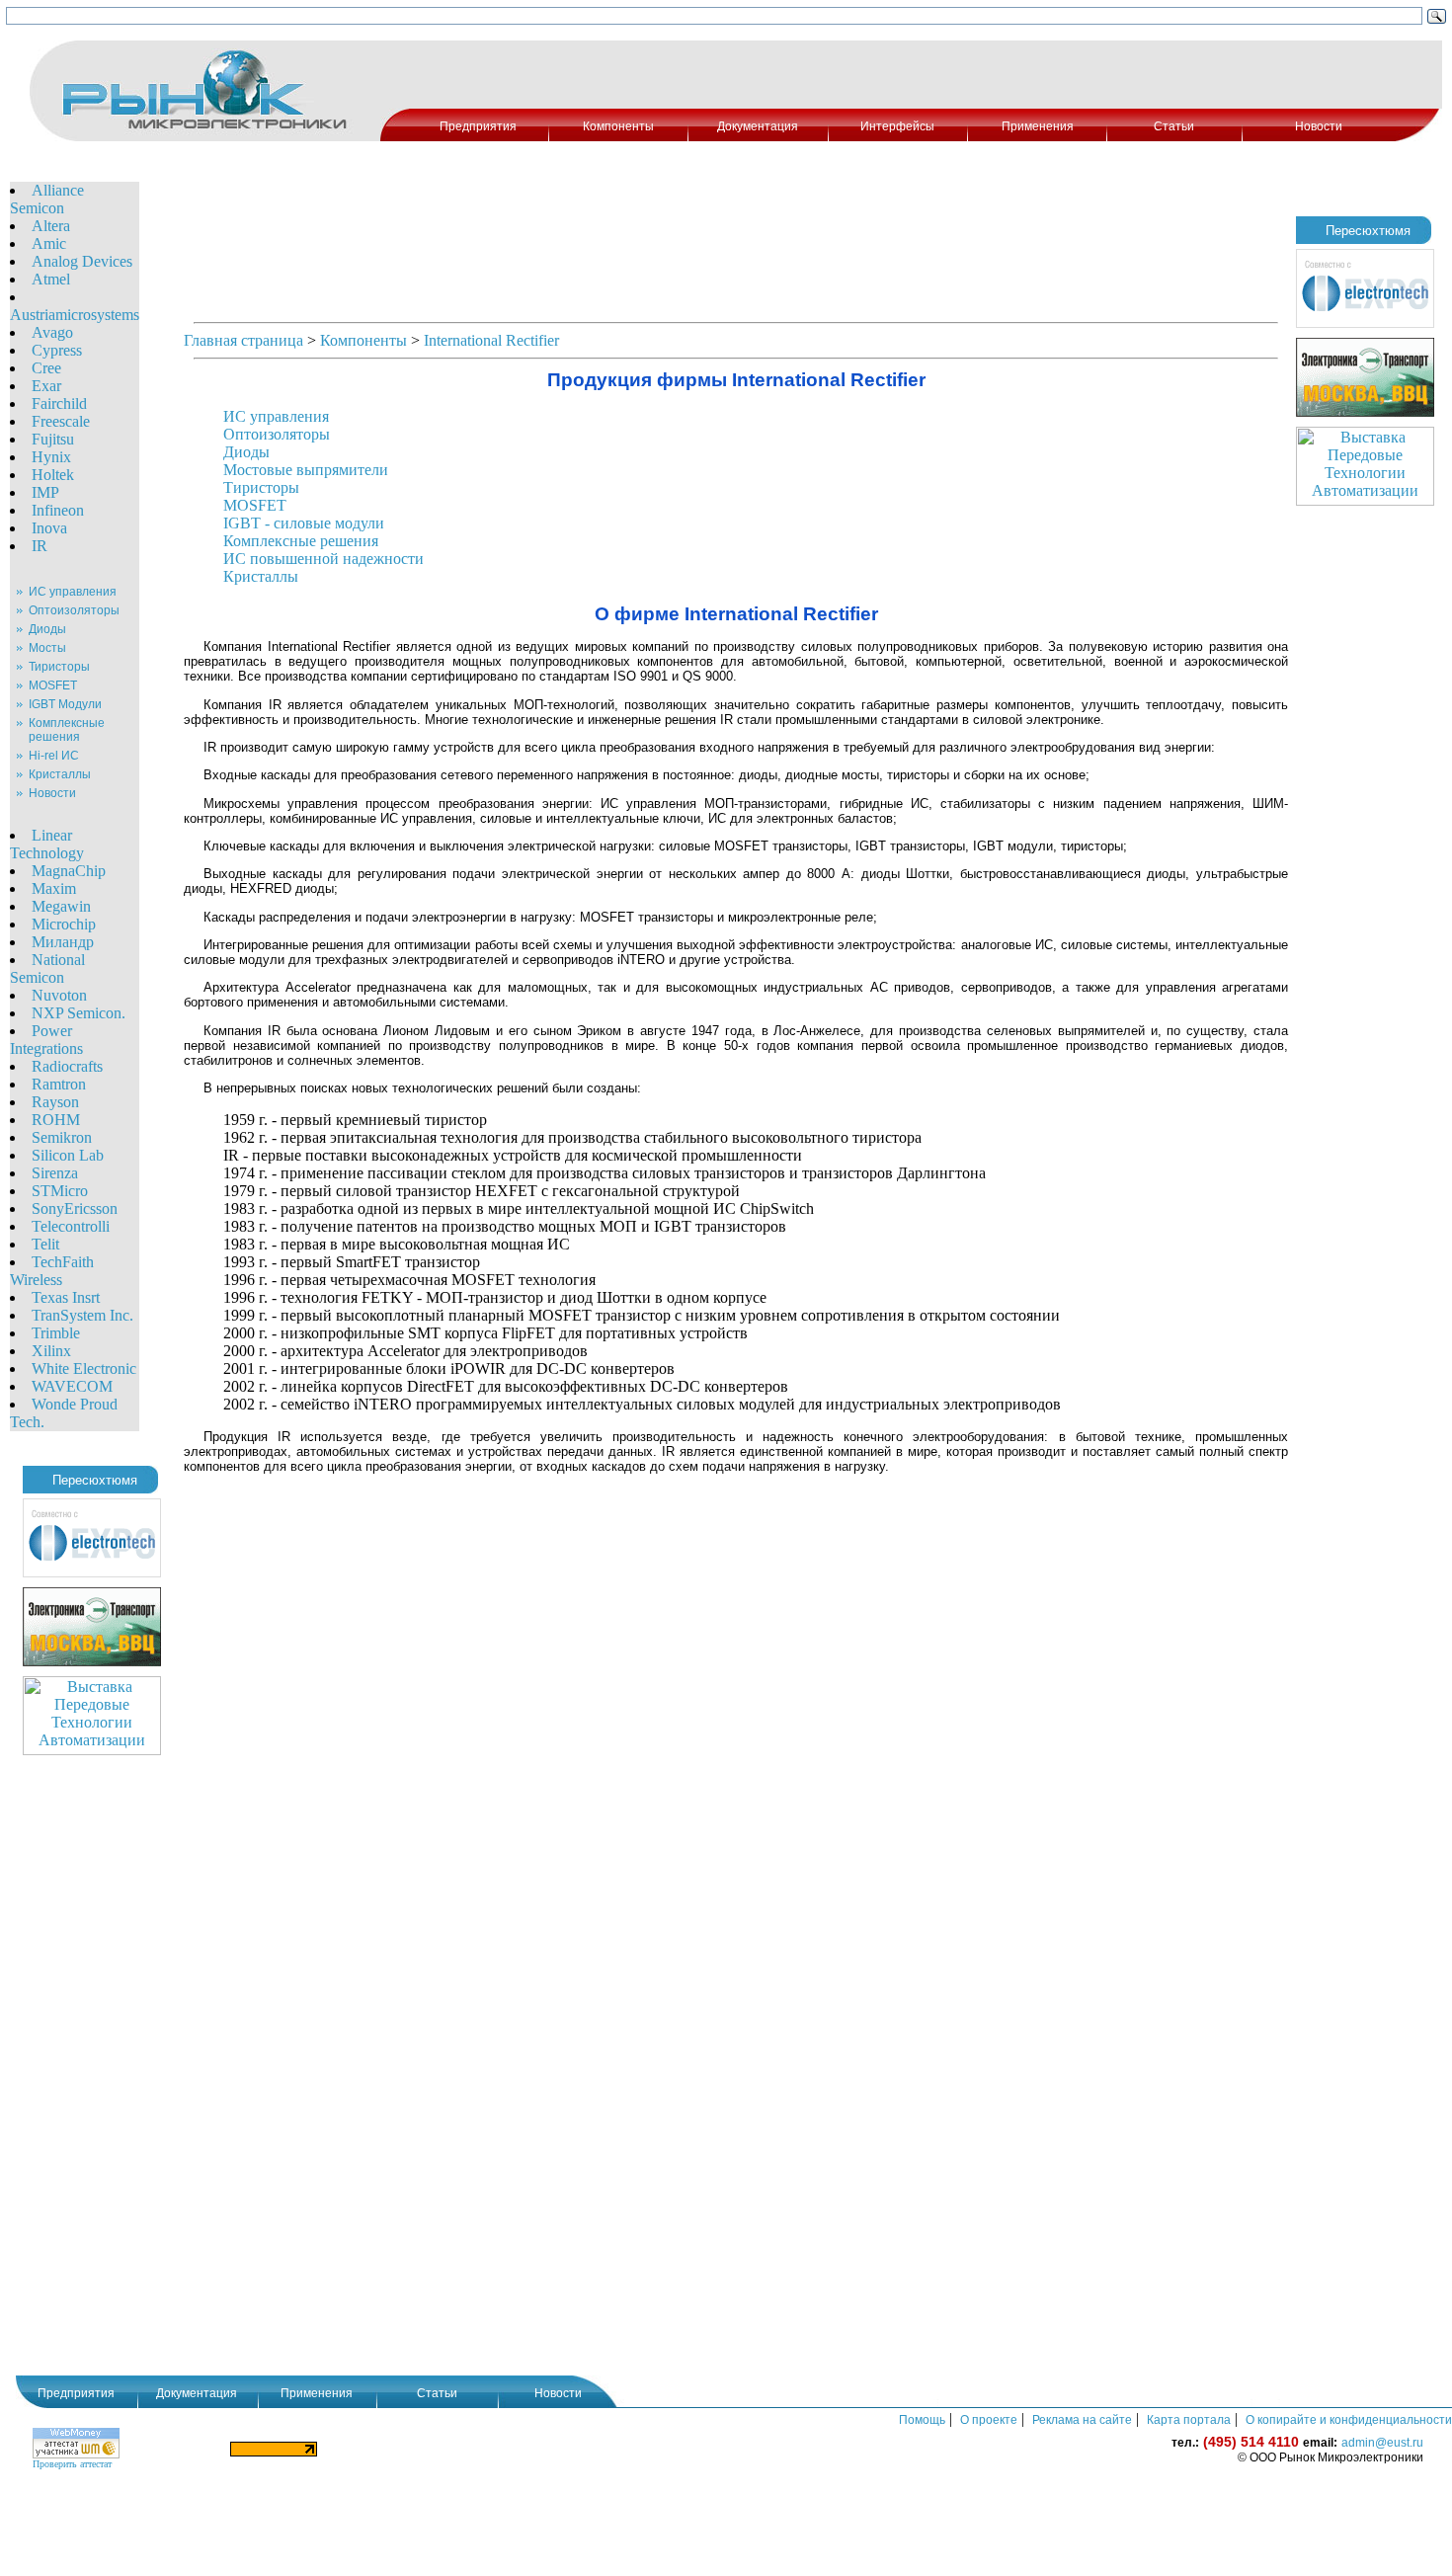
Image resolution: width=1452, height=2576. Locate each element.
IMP (45, 492)
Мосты (47, 648)
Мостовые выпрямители (306, 470)
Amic (49, 243)
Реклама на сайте (1082, 2420)
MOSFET (53, 685)
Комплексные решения (67, 730)
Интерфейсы (897, 126)
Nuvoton (59, 995)
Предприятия (478, 126)
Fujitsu (53, 439)
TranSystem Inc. (82, 1315)
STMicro (60, 1191)
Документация (758, 126)
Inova (49, 528)
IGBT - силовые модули (304, 523)
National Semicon (47, 968)
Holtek (53, 475)
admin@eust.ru (1382, 2443)
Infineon (58, 510)
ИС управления (73, 592)
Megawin (61, 906)
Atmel (51, 279)
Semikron (62, 1137)
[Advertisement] (912, 75)
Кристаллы (60, 774)
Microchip (64, 924)
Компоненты (618, 126)
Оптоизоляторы (74, 610)
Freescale (61, 421)
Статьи (1174, 126)
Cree (46, 368)
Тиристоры (59, 667)
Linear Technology (47, 844)
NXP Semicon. (79, 1013)
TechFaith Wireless (52, 1271)
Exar (46, 386)
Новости (1319, 126)
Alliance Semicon (47, 199)
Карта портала (1189, 2420)
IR (40, 546)
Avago (52, 332)
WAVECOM (72, 1386)
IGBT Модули (65, 704)
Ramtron (59, 1084)
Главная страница (243, 340)
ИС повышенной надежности (323, 559)
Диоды (47, 629)
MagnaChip (69, 871)
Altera (51, 226)
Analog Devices (82, 261)
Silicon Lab (68, 1155)
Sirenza (55, 1173)
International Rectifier (491, 340)
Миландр (63, 942)
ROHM (56, 1120)
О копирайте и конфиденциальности (1349, 2420)
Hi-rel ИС (54, 756)
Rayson (55, 1102)
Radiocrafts (67, 1066)
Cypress (57, 350)
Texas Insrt (66, 1297)
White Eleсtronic (84, 1368)
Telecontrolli (71, 1226)
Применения (1038, 126)
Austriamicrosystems (75, 315)
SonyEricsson (75, 1208)
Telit (45, 1244)
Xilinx (51, 1351)
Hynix (51, 457)
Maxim (54, 888)
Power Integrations (46, 1040)
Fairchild (59, 403)
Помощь (922, 2420)
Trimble (56, 1333)
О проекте (989, 2420)
